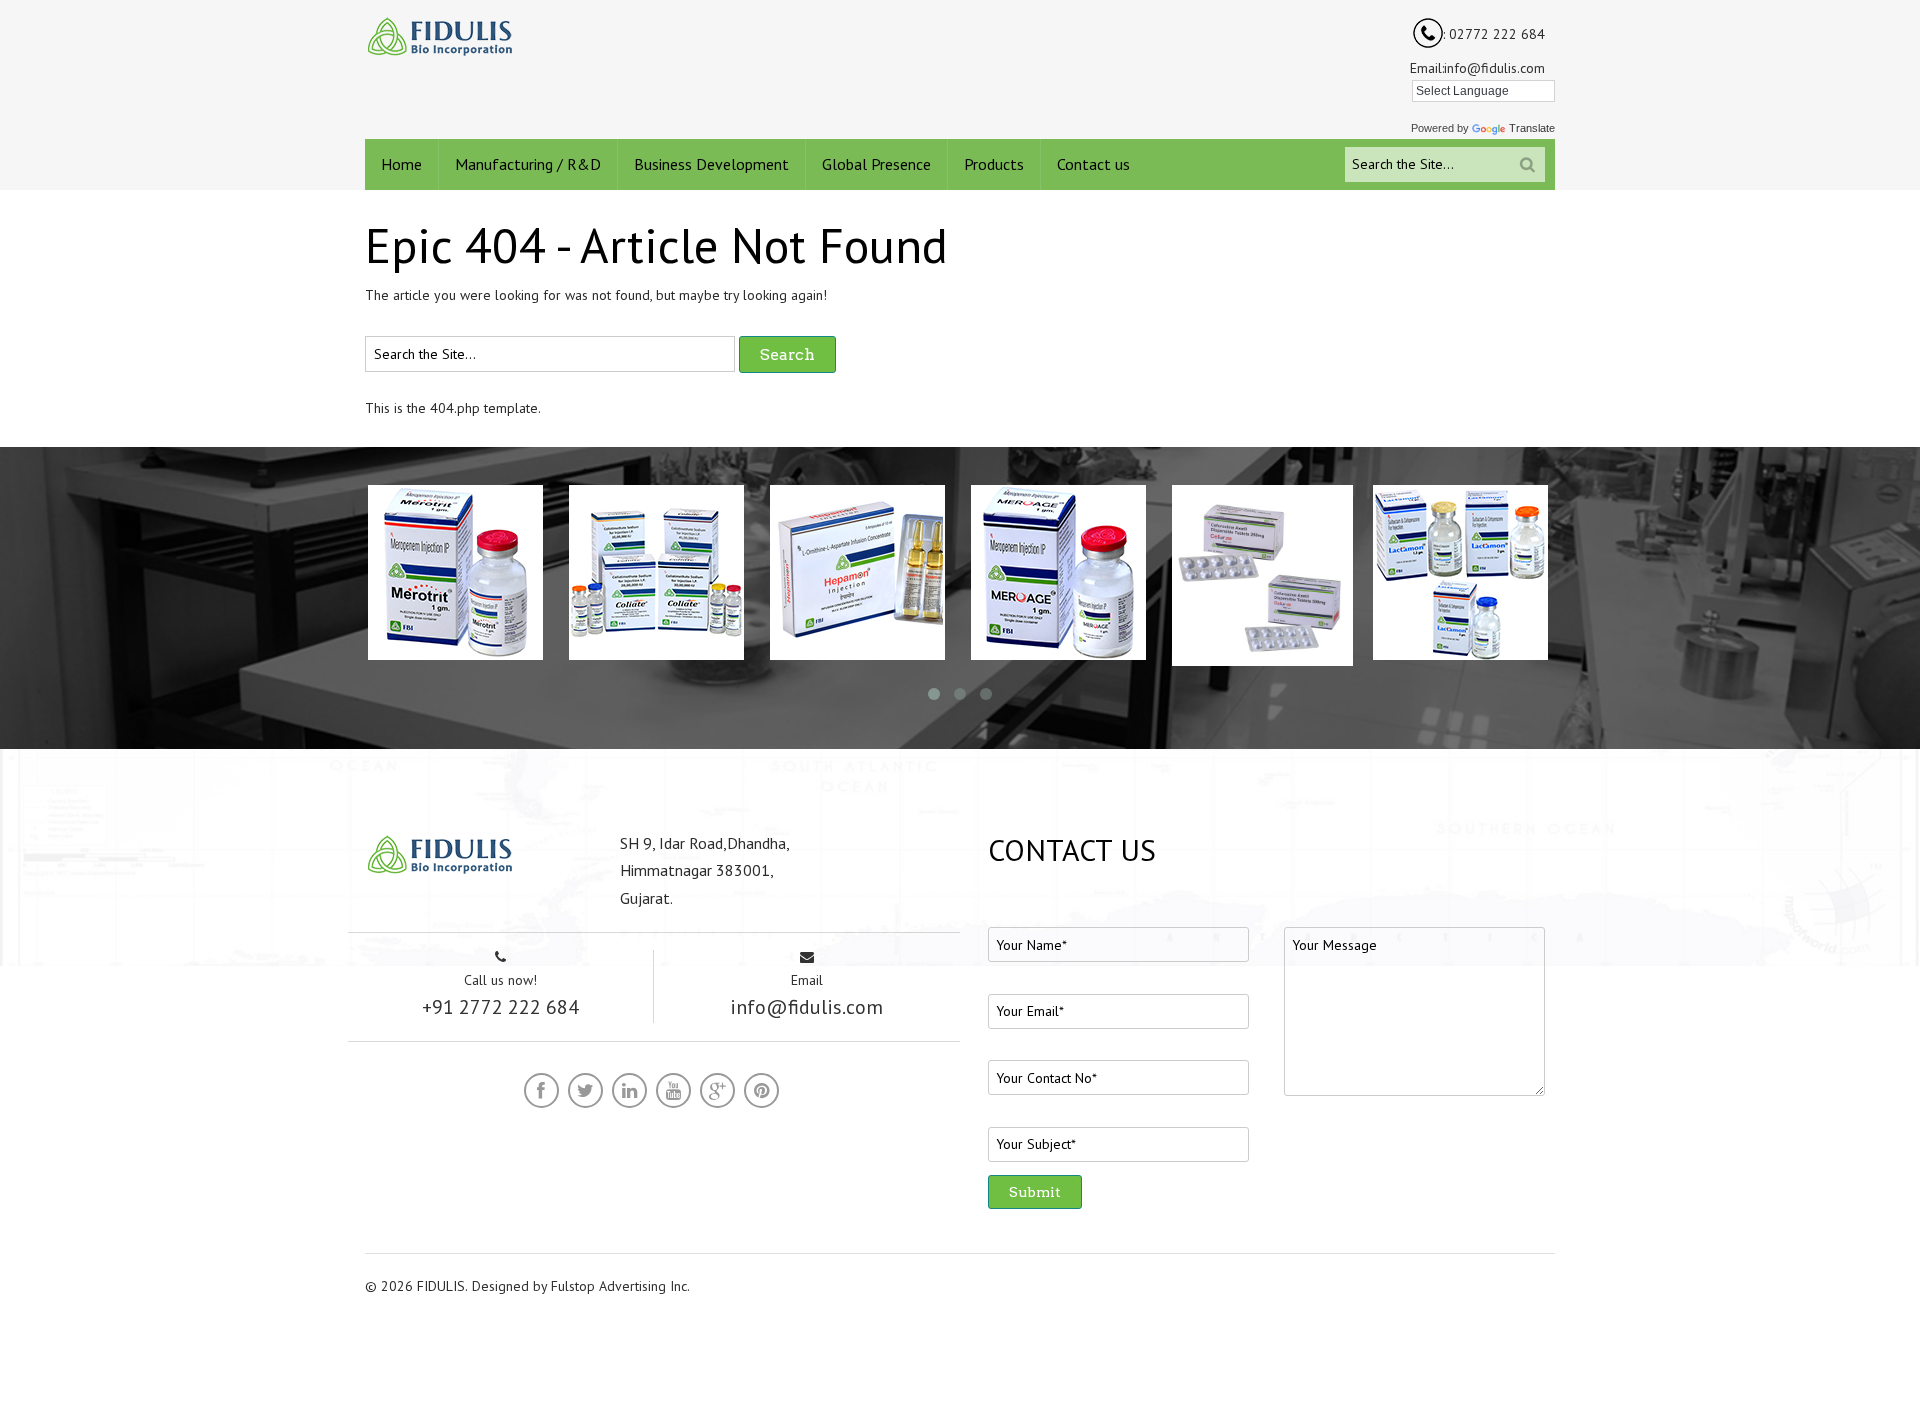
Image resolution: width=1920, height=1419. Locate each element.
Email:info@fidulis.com (1477, 68)
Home (401, 164)
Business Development (711, 164)
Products (994, 164)
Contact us (1093, 164)
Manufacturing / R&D (528, 164)
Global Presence (876, 164)
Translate (1532, 128)
